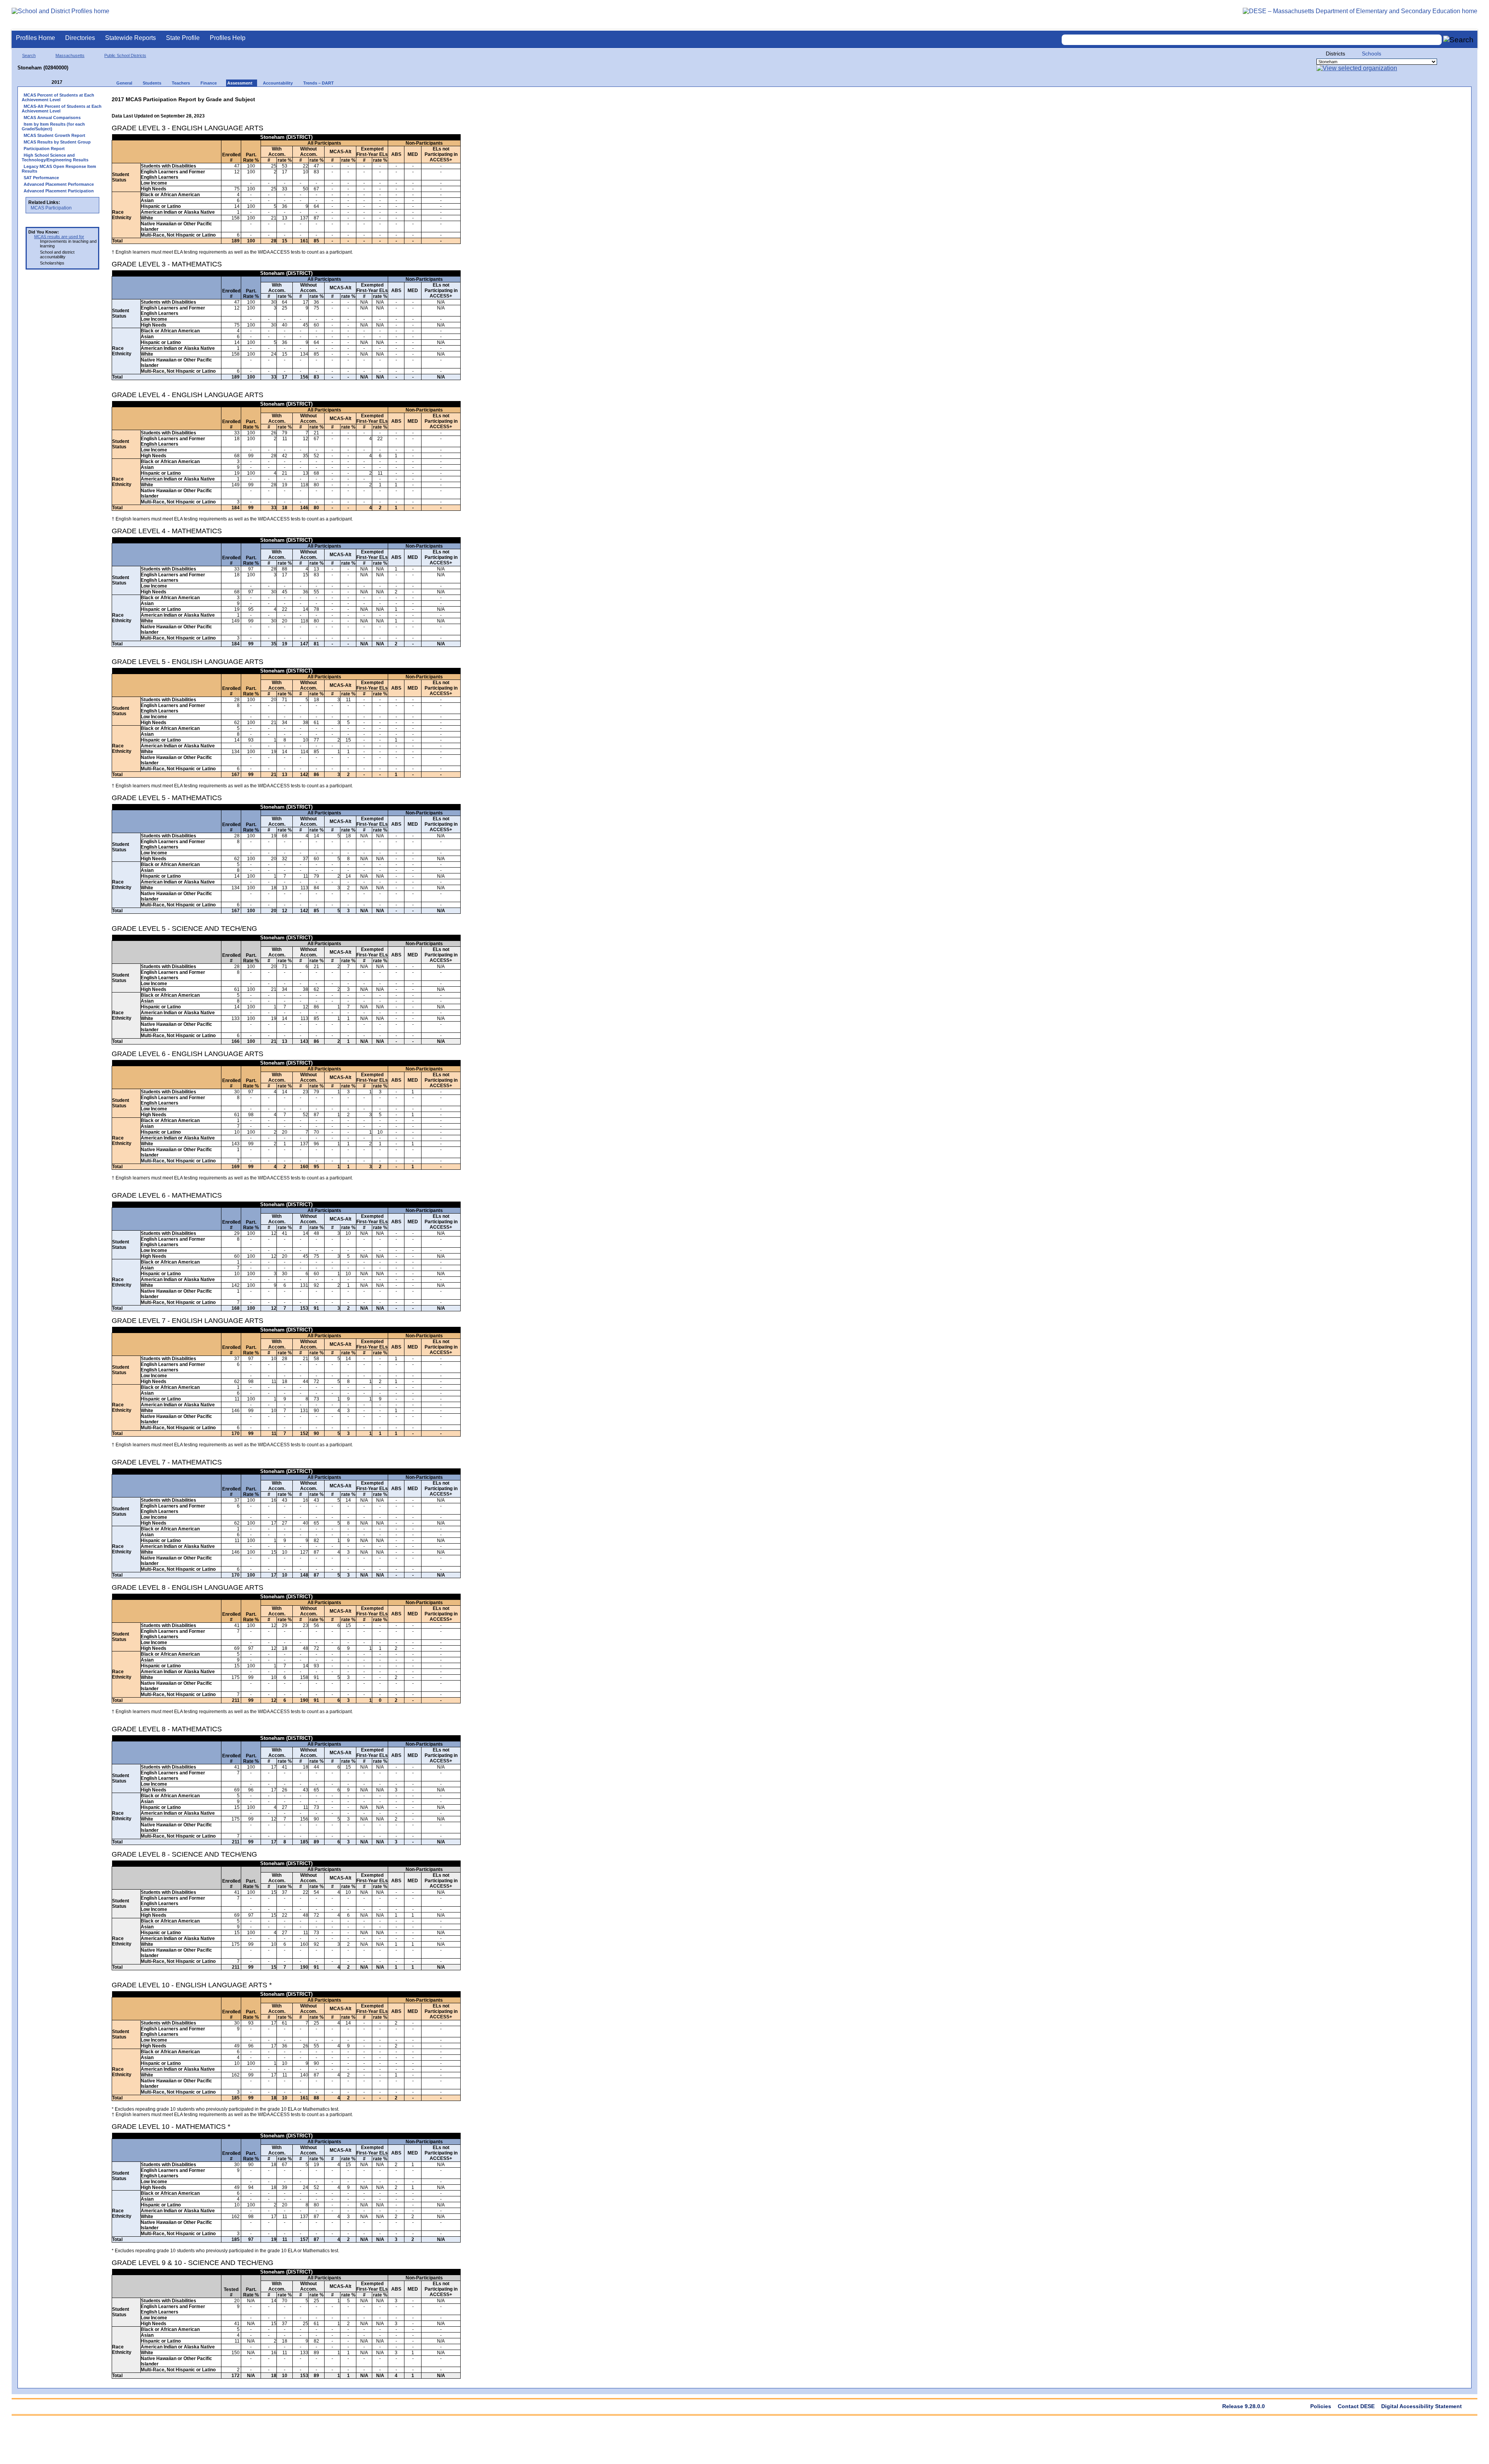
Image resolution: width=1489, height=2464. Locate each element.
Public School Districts (125, 55)
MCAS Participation (51, 208)
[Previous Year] (46, 82)
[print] (412, 98)
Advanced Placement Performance (59, 184)
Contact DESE (1356, 2406)
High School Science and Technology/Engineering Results (55, 157)
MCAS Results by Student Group (57, 142)
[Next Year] (73, 82)
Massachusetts (70, 55)
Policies (1321, 2406)
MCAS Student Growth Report (54, 135)
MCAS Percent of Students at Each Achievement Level (58, 97)
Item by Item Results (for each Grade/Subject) (53, 126)
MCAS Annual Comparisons (52, 118)
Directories (80, 38)
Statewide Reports (130, 38)
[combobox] (1252, 40)
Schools (1372, 54)
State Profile (183, 38)
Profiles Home (35, 38)
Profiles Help (228, 38)
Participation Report (44, 149)
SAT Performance (41, 178)
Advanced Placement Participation (59, 191)
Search (29, 55)
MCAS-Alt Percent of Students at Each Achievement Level (62, 109)
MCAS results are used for (59, 237)
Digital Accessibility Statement (1422, 2406)
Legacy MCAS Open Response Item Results (59, 169)
